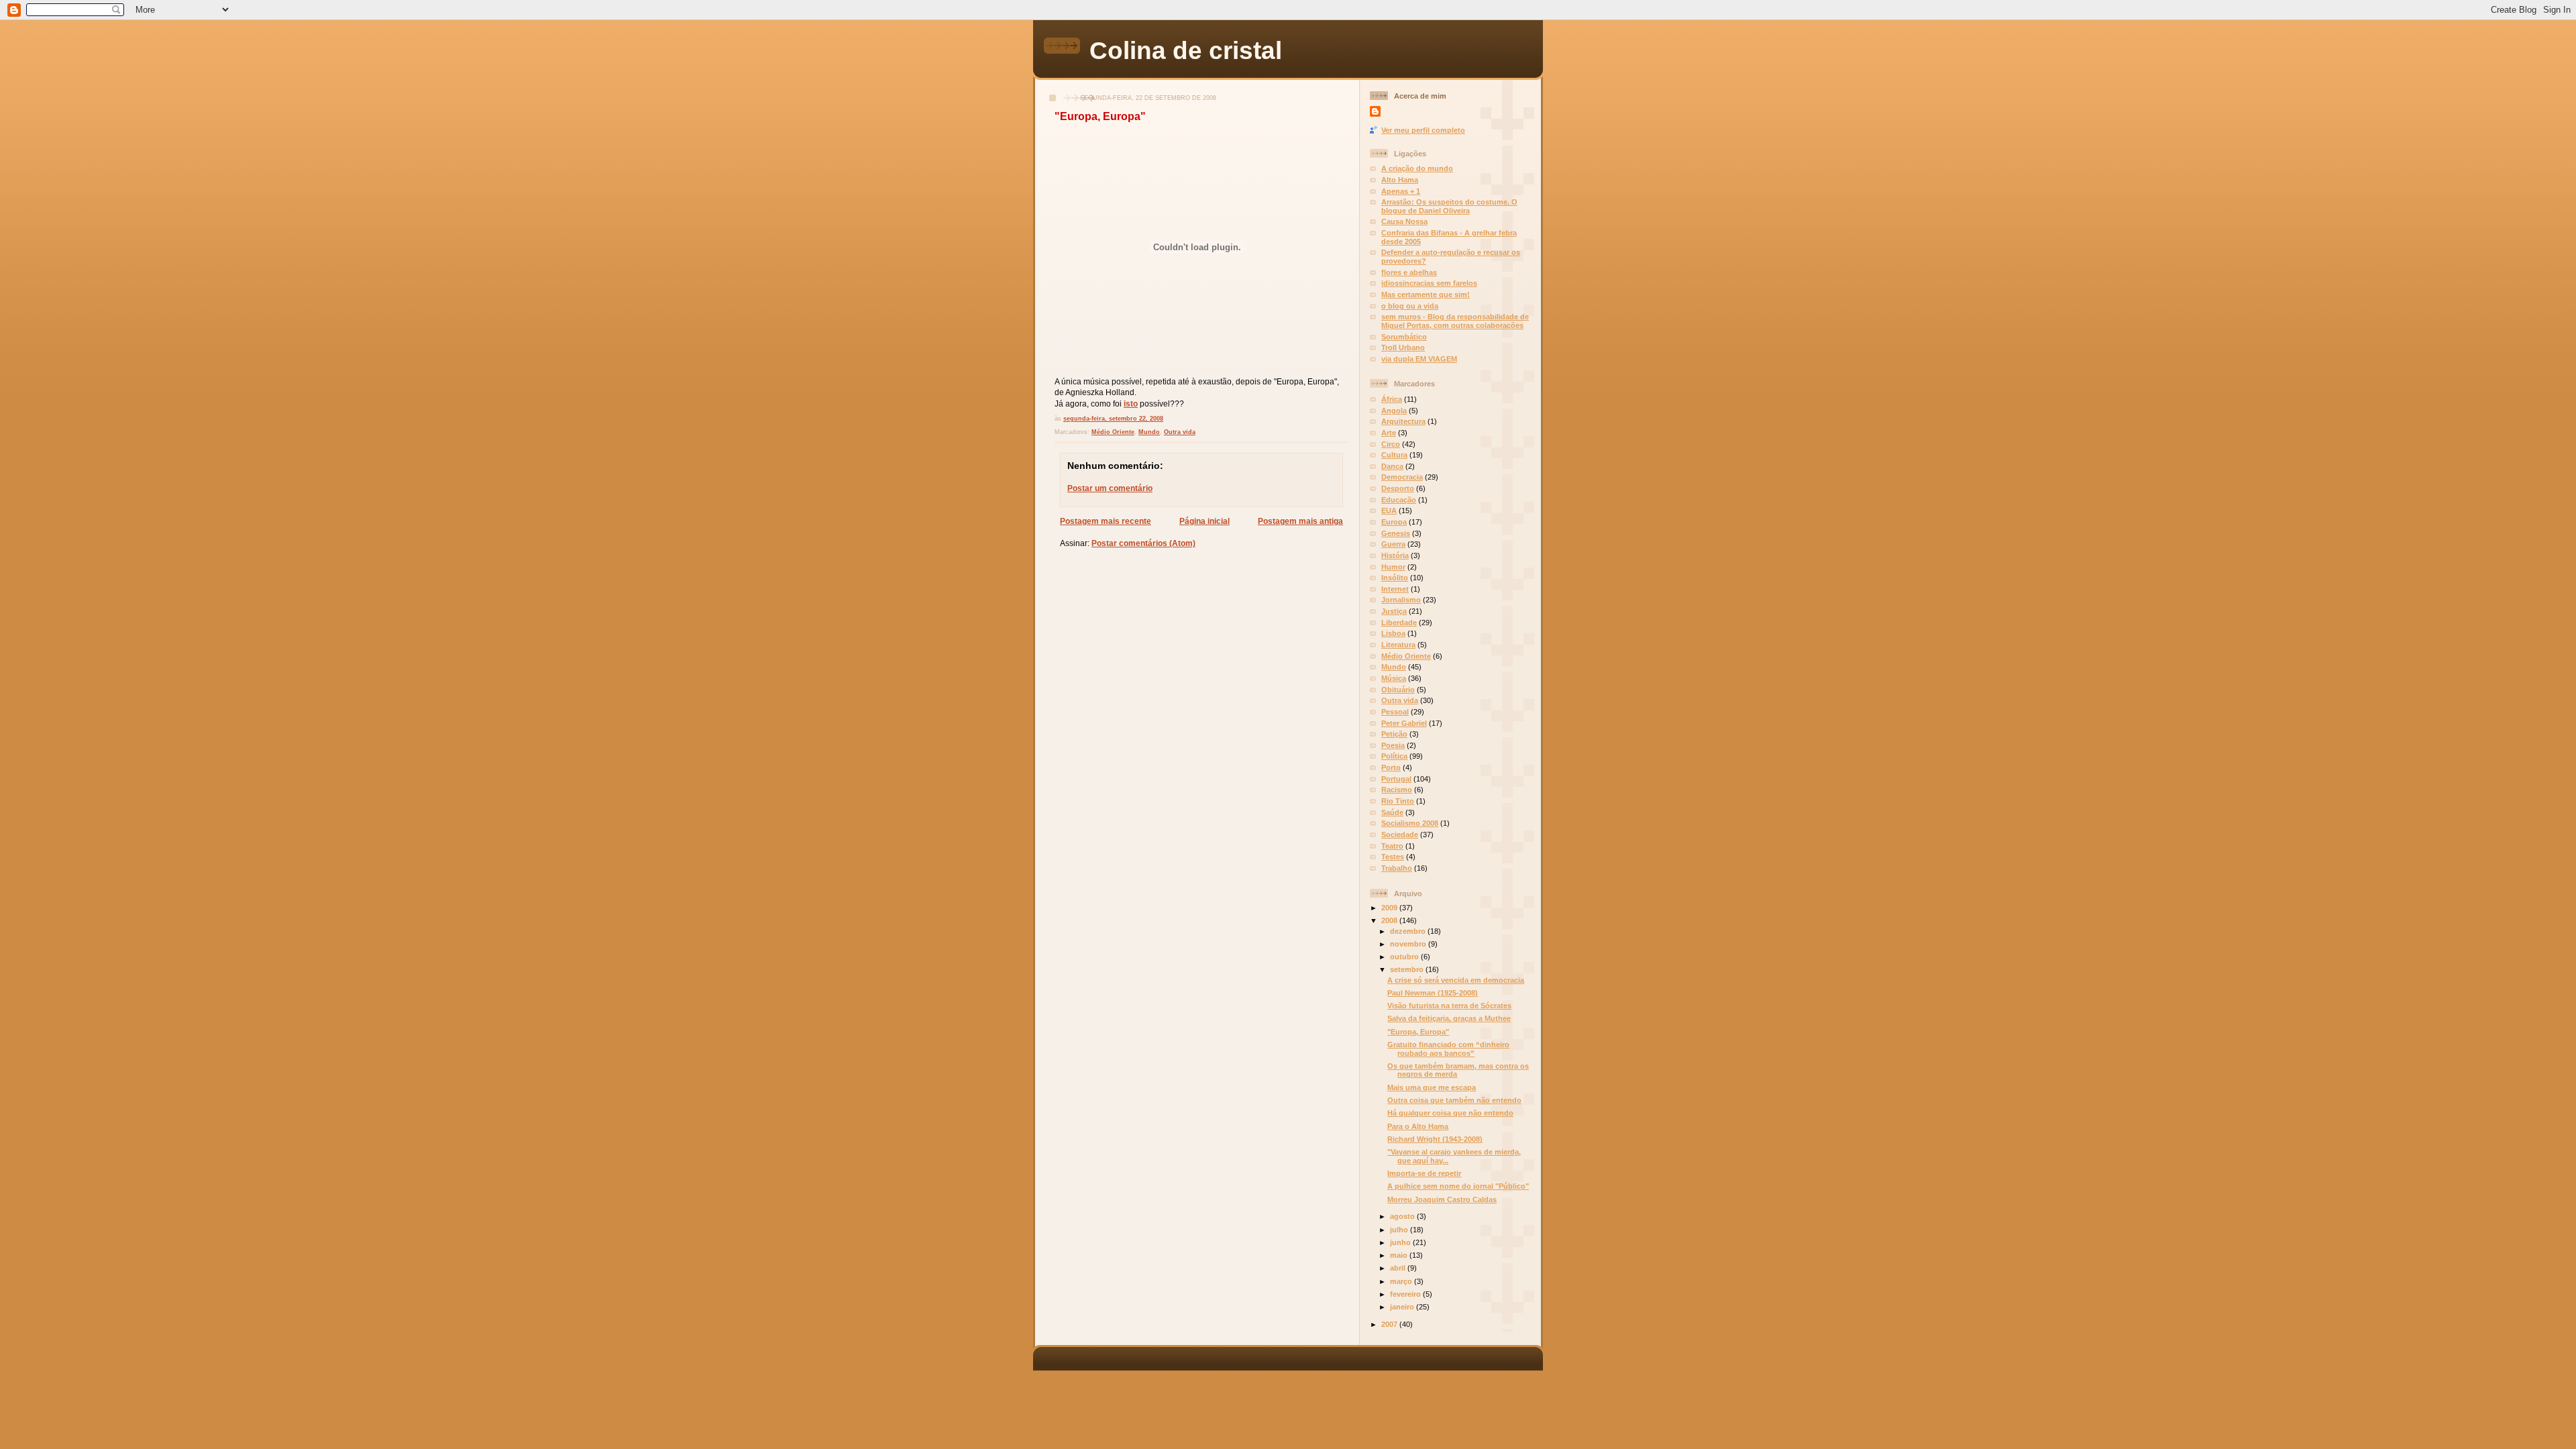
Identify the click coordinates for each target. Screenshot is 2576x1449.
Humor (1393, 567)
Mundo (1149, 432)
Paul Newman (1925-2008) (1433, 993)
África (1392, 399)
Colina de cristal (1186, 50)
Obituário (1398, 690)
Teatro (1392, 846)
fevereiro (1406, 1294)
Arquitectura (1403, 421)
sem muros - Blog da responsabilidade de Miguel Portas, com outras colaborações (1455, 321)
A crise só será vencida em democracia (1456, 980)
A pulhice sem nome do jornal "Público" (1458, 1186)
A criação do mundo (1417, 168)
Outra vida (1180, 432)
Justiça (1394, 611)
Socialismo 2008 (1410, 823)
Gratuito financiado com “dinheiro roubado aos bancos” (1448, 1049)
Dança (1392, 466)
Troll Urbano (1403, 347)
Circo (1391, 444)
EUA (1389, 511)
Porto (1391, 767)
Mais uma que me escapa (1432, 1087)
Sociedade (1400, 835)
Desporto (1398, 488)
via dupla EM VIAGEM (1419, 359)
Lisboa (1393, 633)
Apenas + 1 (1401, 191)
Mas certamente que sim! (1426, 294)
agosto (1403, 1216)
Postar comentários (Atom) (1143, 543)
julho (1400, 1230)
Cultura (1394, 455)
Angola (1394, 411)
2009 (1390, 908)
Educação (1399, 500)
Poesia (1393, 745)
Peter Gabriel (1404, 723)
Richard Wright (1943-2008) (1435, 1139)
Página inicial (1204, 521)
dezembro (1409, 931)
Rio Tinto (1398, 801)
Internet (1395, 589)
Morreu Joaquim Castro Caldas (1442, 1199)
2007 (1390, 1324)
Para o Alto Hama (1418, 1126)
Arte (1389, 433)
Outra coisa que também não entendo (1454, 1100)
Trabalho (1397, 868)
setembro (1408, 969)
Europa (1394, 522)
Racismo (1397, 790)
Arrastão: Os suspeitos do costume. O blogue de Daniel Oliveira (1449, 206)
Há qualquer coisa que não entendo (1450, 1113)
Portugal (1396, 779)
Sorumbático (1404, 337)
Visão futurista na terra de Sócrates (1449, 1006)
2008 (1390, 920)
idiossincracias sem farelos (1429, 283)
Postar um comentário (1110, 488)
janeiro (1403, 1307)
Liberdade (1399, 623)
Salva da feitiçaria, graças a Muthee (1449, 1018)
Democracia (1402, 477)
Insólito (1395, 578)
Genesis (1396, 533)
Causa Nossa (1404, 221)
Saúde (1392, 812)
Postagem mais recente (1106, 521)
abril (1399, 1268)
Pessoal (1395, 712)
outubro (1405, 957)
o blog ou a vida (1410, 306)
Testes (1393, 857)
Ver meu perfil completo (1423, 130)
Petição (1394, 734)
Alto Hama (1400, 180)
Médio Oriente (1113, 432)
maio (1400, 1255)
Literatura (1398, 645)
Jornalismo (1401, 600)
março (1402, 1281)
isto (1131, 404)
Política (1394, 756)
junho (1401, 1242)
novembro (1409, 944)
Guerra (1393, 544)
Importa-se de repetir (1424, 1173)
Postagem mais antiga (1300, 521)
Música (1394, 678)
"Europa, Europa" (1100, 116)
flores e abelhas (1409, 272)
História (1395, 555)
